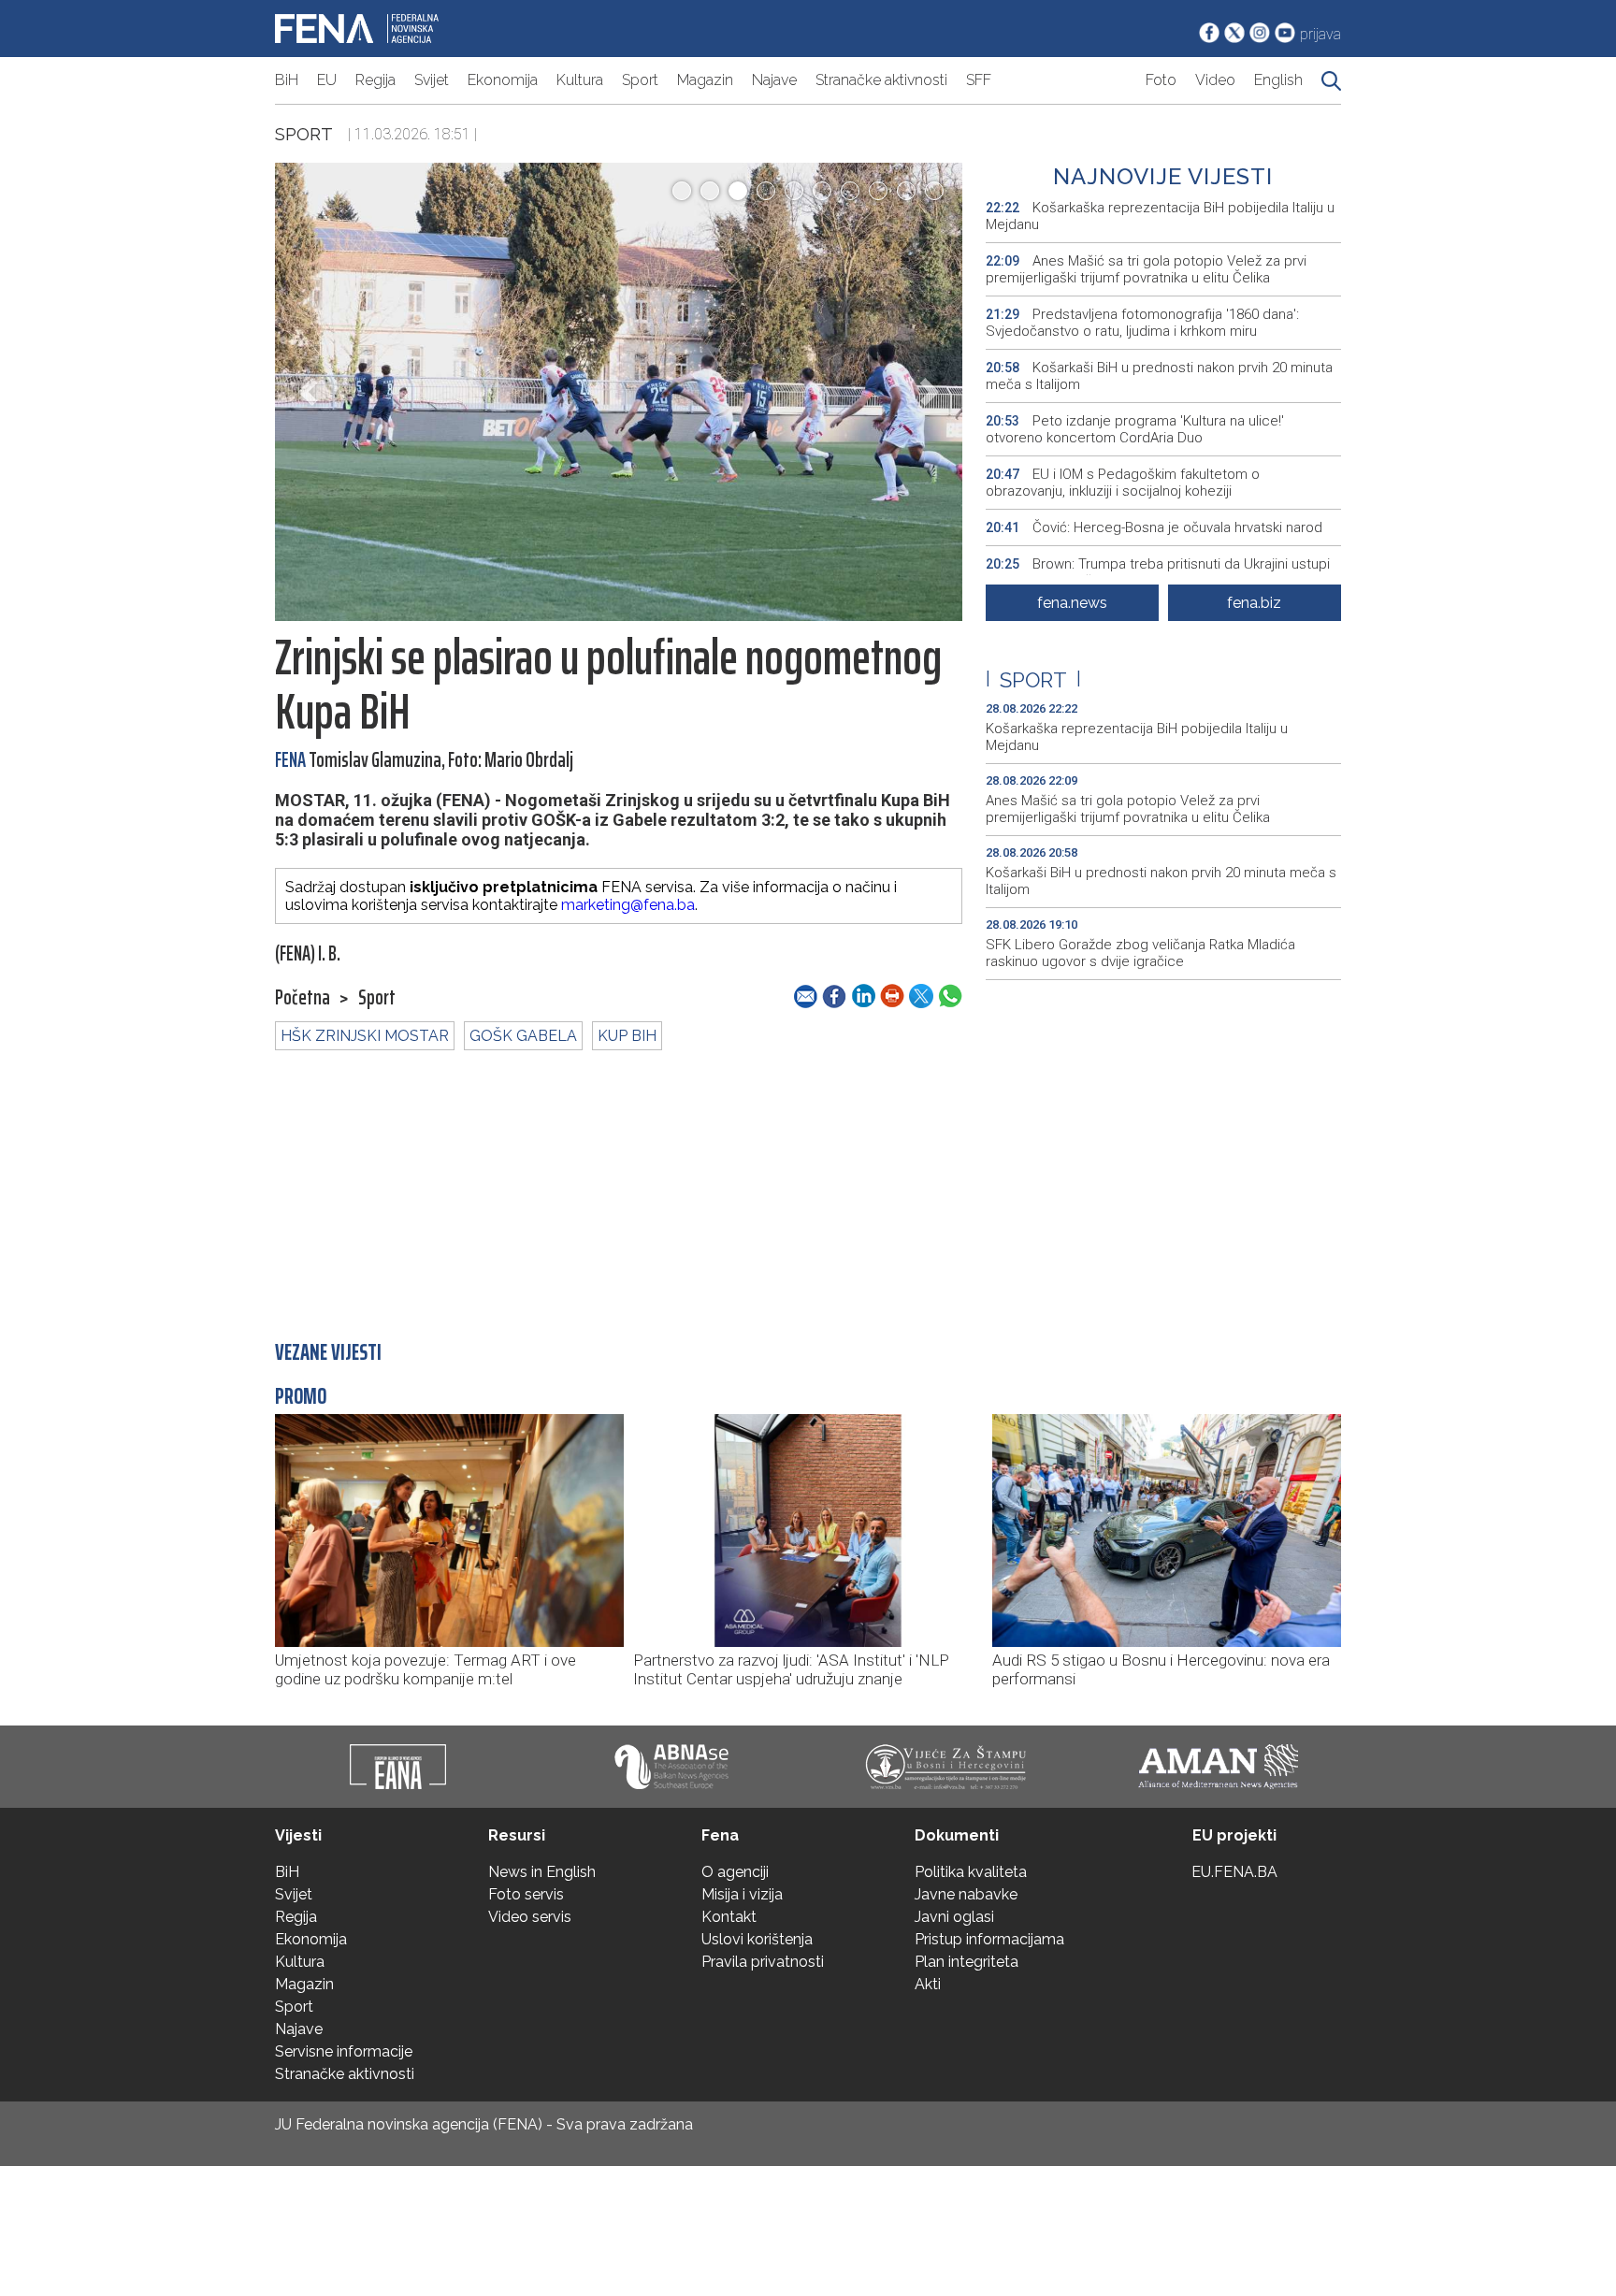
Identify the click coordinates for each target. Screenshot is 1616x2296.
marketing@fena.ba (628, 905)
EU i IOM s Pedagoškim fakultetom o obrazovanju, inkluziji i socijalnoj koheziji (1123, 483)
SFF (979, 80)
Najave (774, 80)
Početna (303, 998)
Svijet (432, 80)
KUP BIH (627, 1036)
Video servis (530, 1917)
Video (1215, 80)
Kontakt (729, 1917)
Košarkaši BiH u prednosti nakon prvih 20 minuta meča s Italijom (1159, 376)
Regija (375, 80)
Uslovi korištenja (757, 1939)
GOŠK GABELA (523, 1036)
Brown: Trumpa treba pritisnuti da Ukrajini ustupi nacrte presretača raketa (1158, 572)
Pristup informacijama (989, 1939)
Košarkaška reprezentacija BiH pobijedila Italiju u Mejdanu (1160, 216)
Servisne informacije (344, 2051)
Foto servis (526, 1894)
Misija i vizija (742, 1894)
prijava (1320, 34)
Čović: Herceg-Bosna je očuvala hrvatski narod (1154, 527)
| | (1033, 680)
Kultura (580, 80)
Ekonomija (503, 80)
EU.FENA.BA (1234, 1872)
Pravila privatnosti (763, 1962)
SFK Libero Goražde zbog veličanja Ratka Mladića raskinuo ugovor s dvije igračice (1140, 953)
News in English (542, 1872)
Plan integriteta (967, 1962)
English (1278, 80)
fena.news (1072, 603)
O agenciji (735, 1872)
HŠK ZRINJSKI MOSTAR (365, 1036)
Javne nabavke (966, 1894)
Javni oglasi (954, 1917)
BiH (287, 80)
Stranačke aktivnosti (881, 80)
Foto (1161, 80)
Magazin (705, 80)
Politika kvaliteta (971, 1872)
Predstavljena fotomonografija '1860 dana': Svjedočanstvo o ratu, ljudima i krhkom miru (1142, 323)
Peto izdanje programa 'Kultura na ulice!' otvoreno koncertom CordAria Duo (1135, 429)
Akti (928, 1984)
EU (327, 80)
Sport (640, 80)
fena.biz (1254, 603)
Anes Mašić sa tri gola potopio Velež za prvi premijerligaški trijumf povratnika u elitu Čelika (1146, 269)
